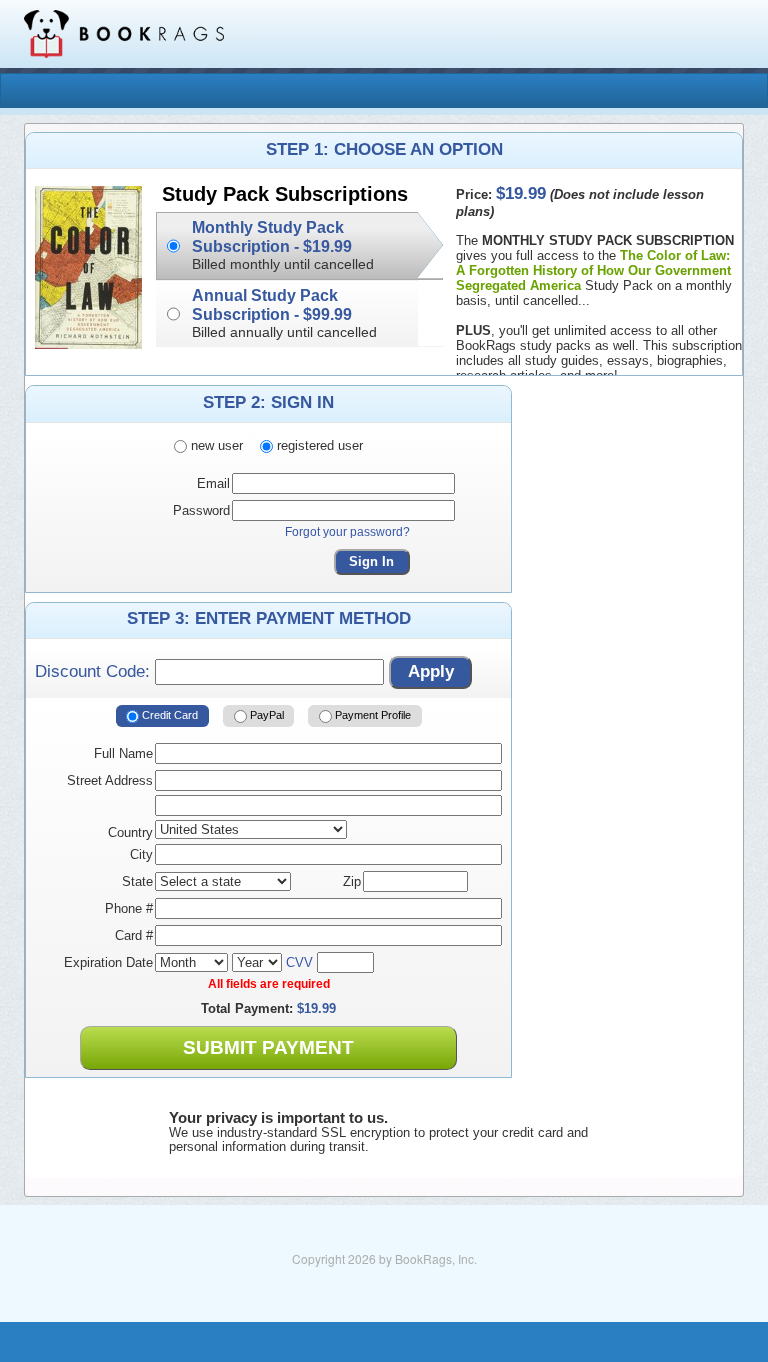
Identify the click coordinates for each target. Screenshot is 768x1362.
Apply (431, 671)
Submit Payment (268, 1047)
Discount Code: (95, 671)
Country (130, 832)
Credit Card (168, 715)
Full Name (123, 753)
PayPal (265, 715)
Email (213, 483)
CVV (299, 962)
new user (215, 445)
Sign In (371, 561)
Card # (134, 935)
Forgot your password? (347, 532)
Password (201, 510)
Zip (352, 881)
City (141, 854)
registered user (318, 445)
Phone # (129, 908)
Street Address (110, 780)
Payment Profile (371, 715)
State (137, 881)
